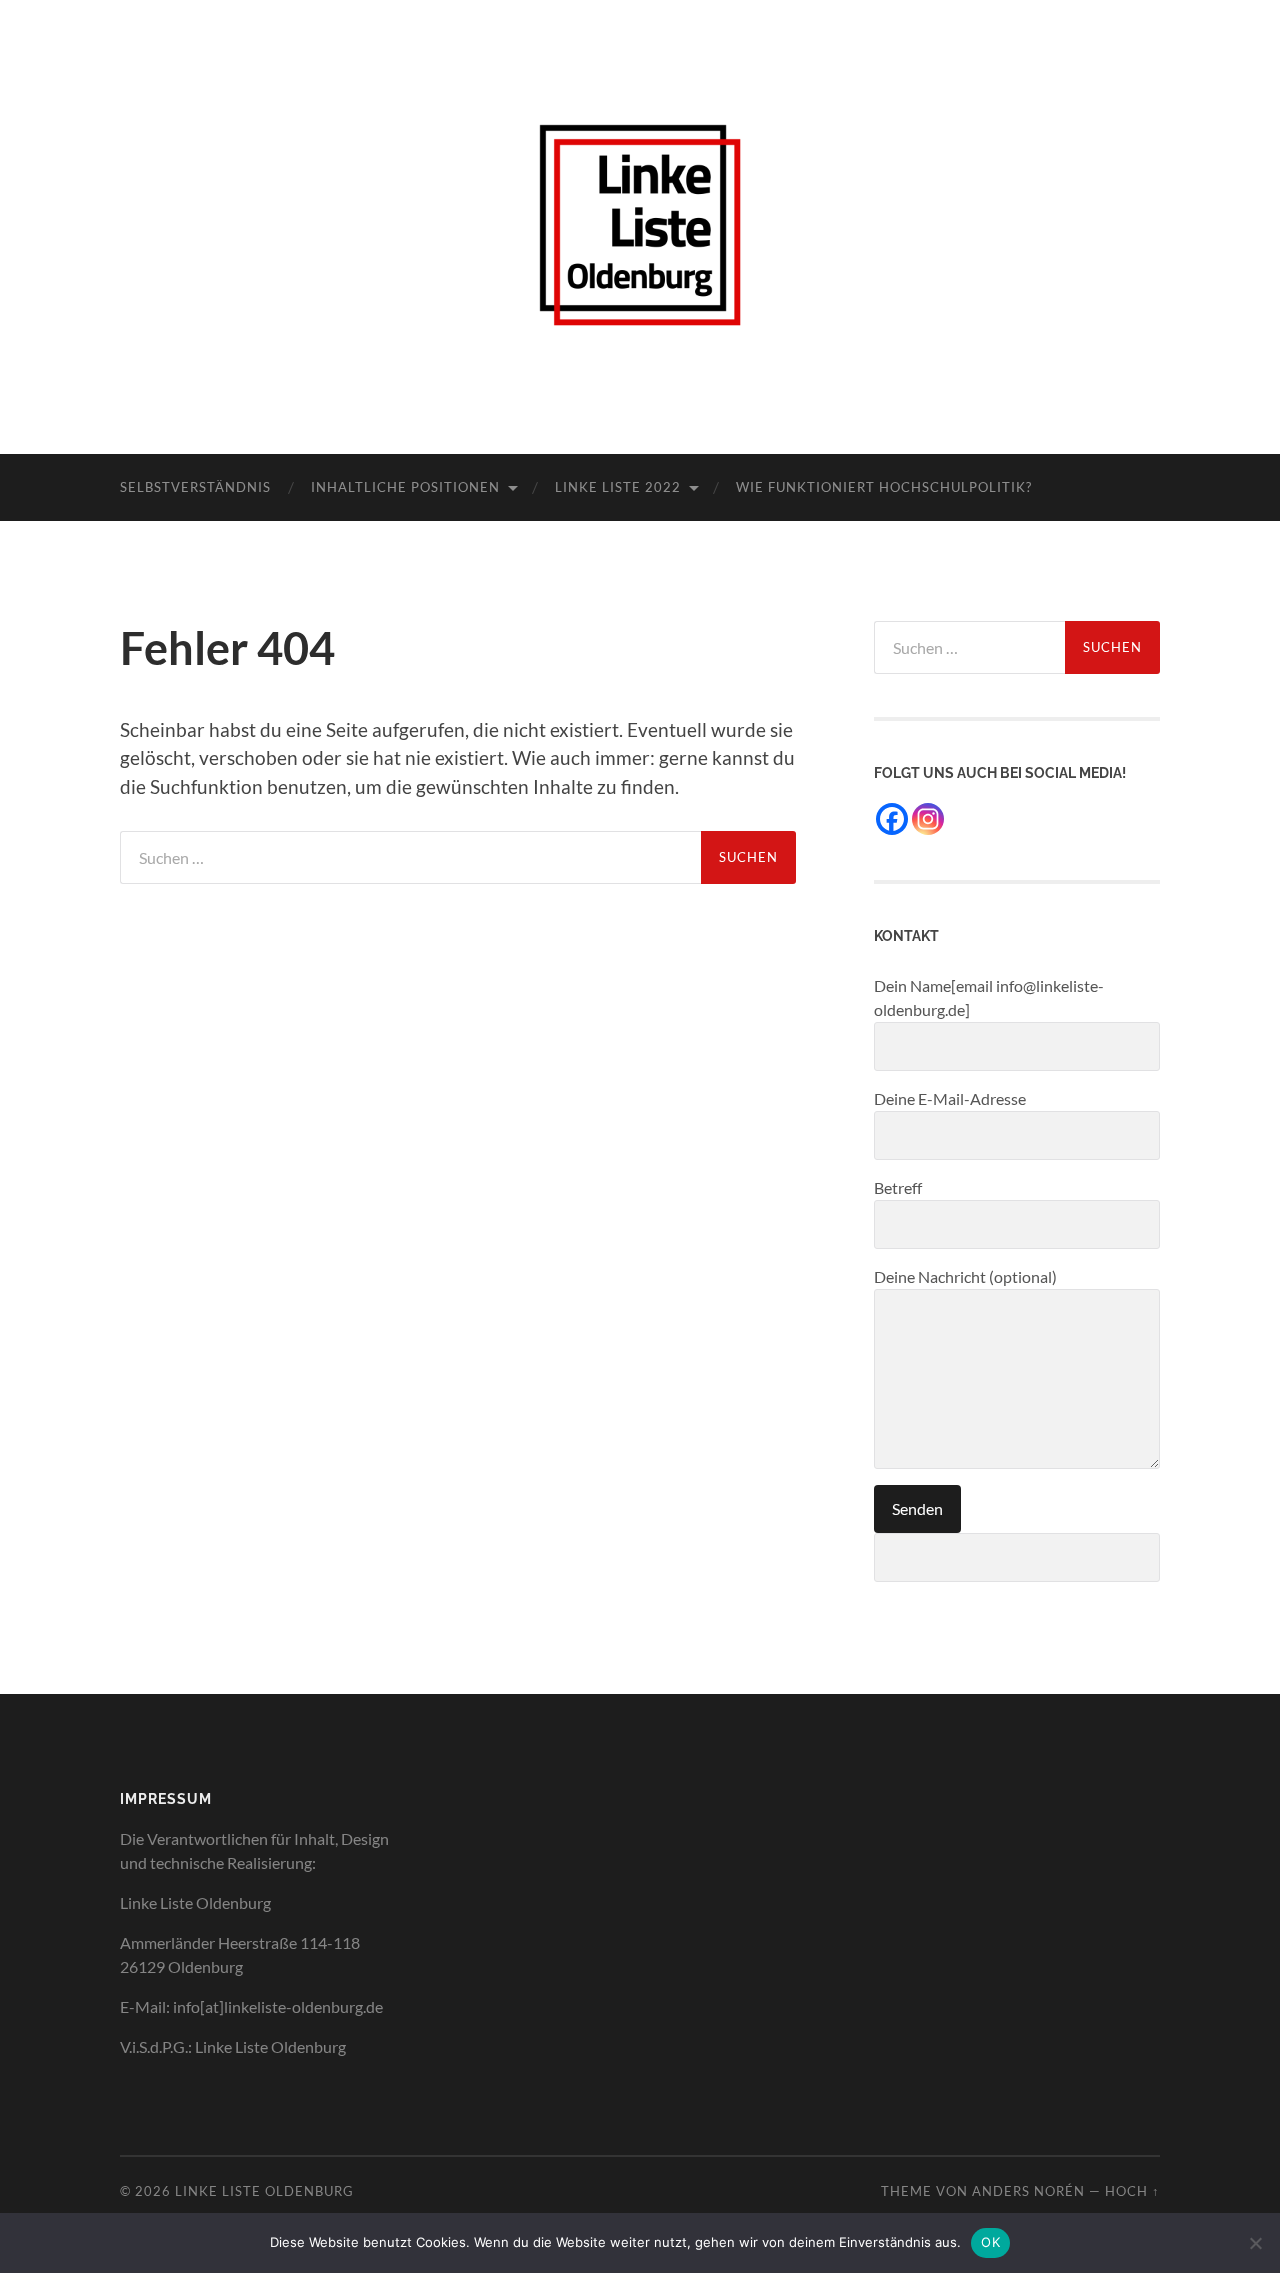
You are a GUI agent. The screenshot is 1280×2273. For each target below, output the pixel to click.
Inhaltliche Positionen (405, 487)
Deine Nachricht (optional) (965, 1276)
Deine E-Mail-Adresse (950, 1098)
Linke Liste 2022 (618, 487)
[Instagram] (928, 819)
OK (990, 2242)
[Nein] (1255, 2243)
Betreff (898, 1187)
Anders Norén (1028, 2191)
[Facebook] (892, 819)
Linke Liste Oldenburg (264, 2191)
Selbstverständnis (195, 487)
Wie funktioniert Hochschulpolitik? (884, 487)
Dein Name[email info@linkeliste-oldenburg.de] (989, 997)
